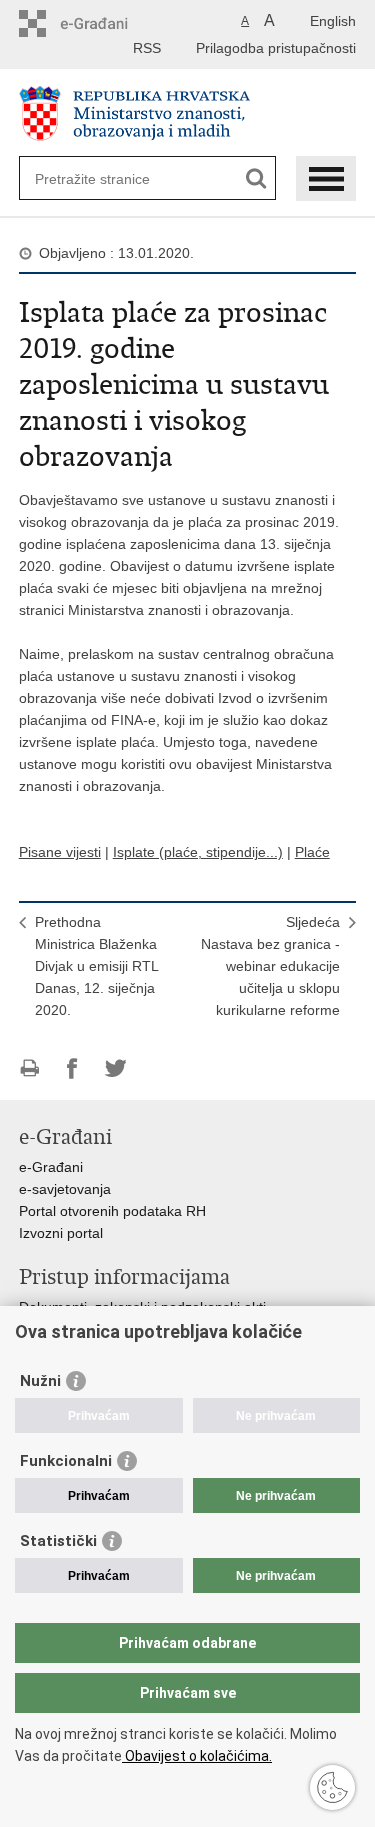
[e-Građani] (104, 23)
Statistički (58, 1541)
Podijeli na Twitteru (115, 1068)
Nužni (40, 1381)
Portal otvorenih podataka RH (112, 1211)
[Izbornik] (326, 178)
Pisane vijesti (60, 852)
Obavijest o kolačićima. (197, 1756)
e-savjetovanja (65, 1189)
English (333, 21)
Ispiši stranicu (29, 1068)
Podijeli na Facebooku (72, 1068)
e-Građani (51, 1167)
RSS (147, 48)
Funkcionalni (66, 1461)
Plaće (312, 852)
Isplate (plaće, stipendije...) (198, 852)
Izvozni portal (61, 1233)
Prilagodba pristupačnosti (276, 48)
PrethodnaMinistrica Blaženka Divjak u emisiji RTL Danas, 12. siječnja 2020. (97, 966)
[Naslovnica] (188, 113)
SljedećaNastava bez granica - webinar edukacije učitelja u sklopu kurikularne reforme (270, 966)
